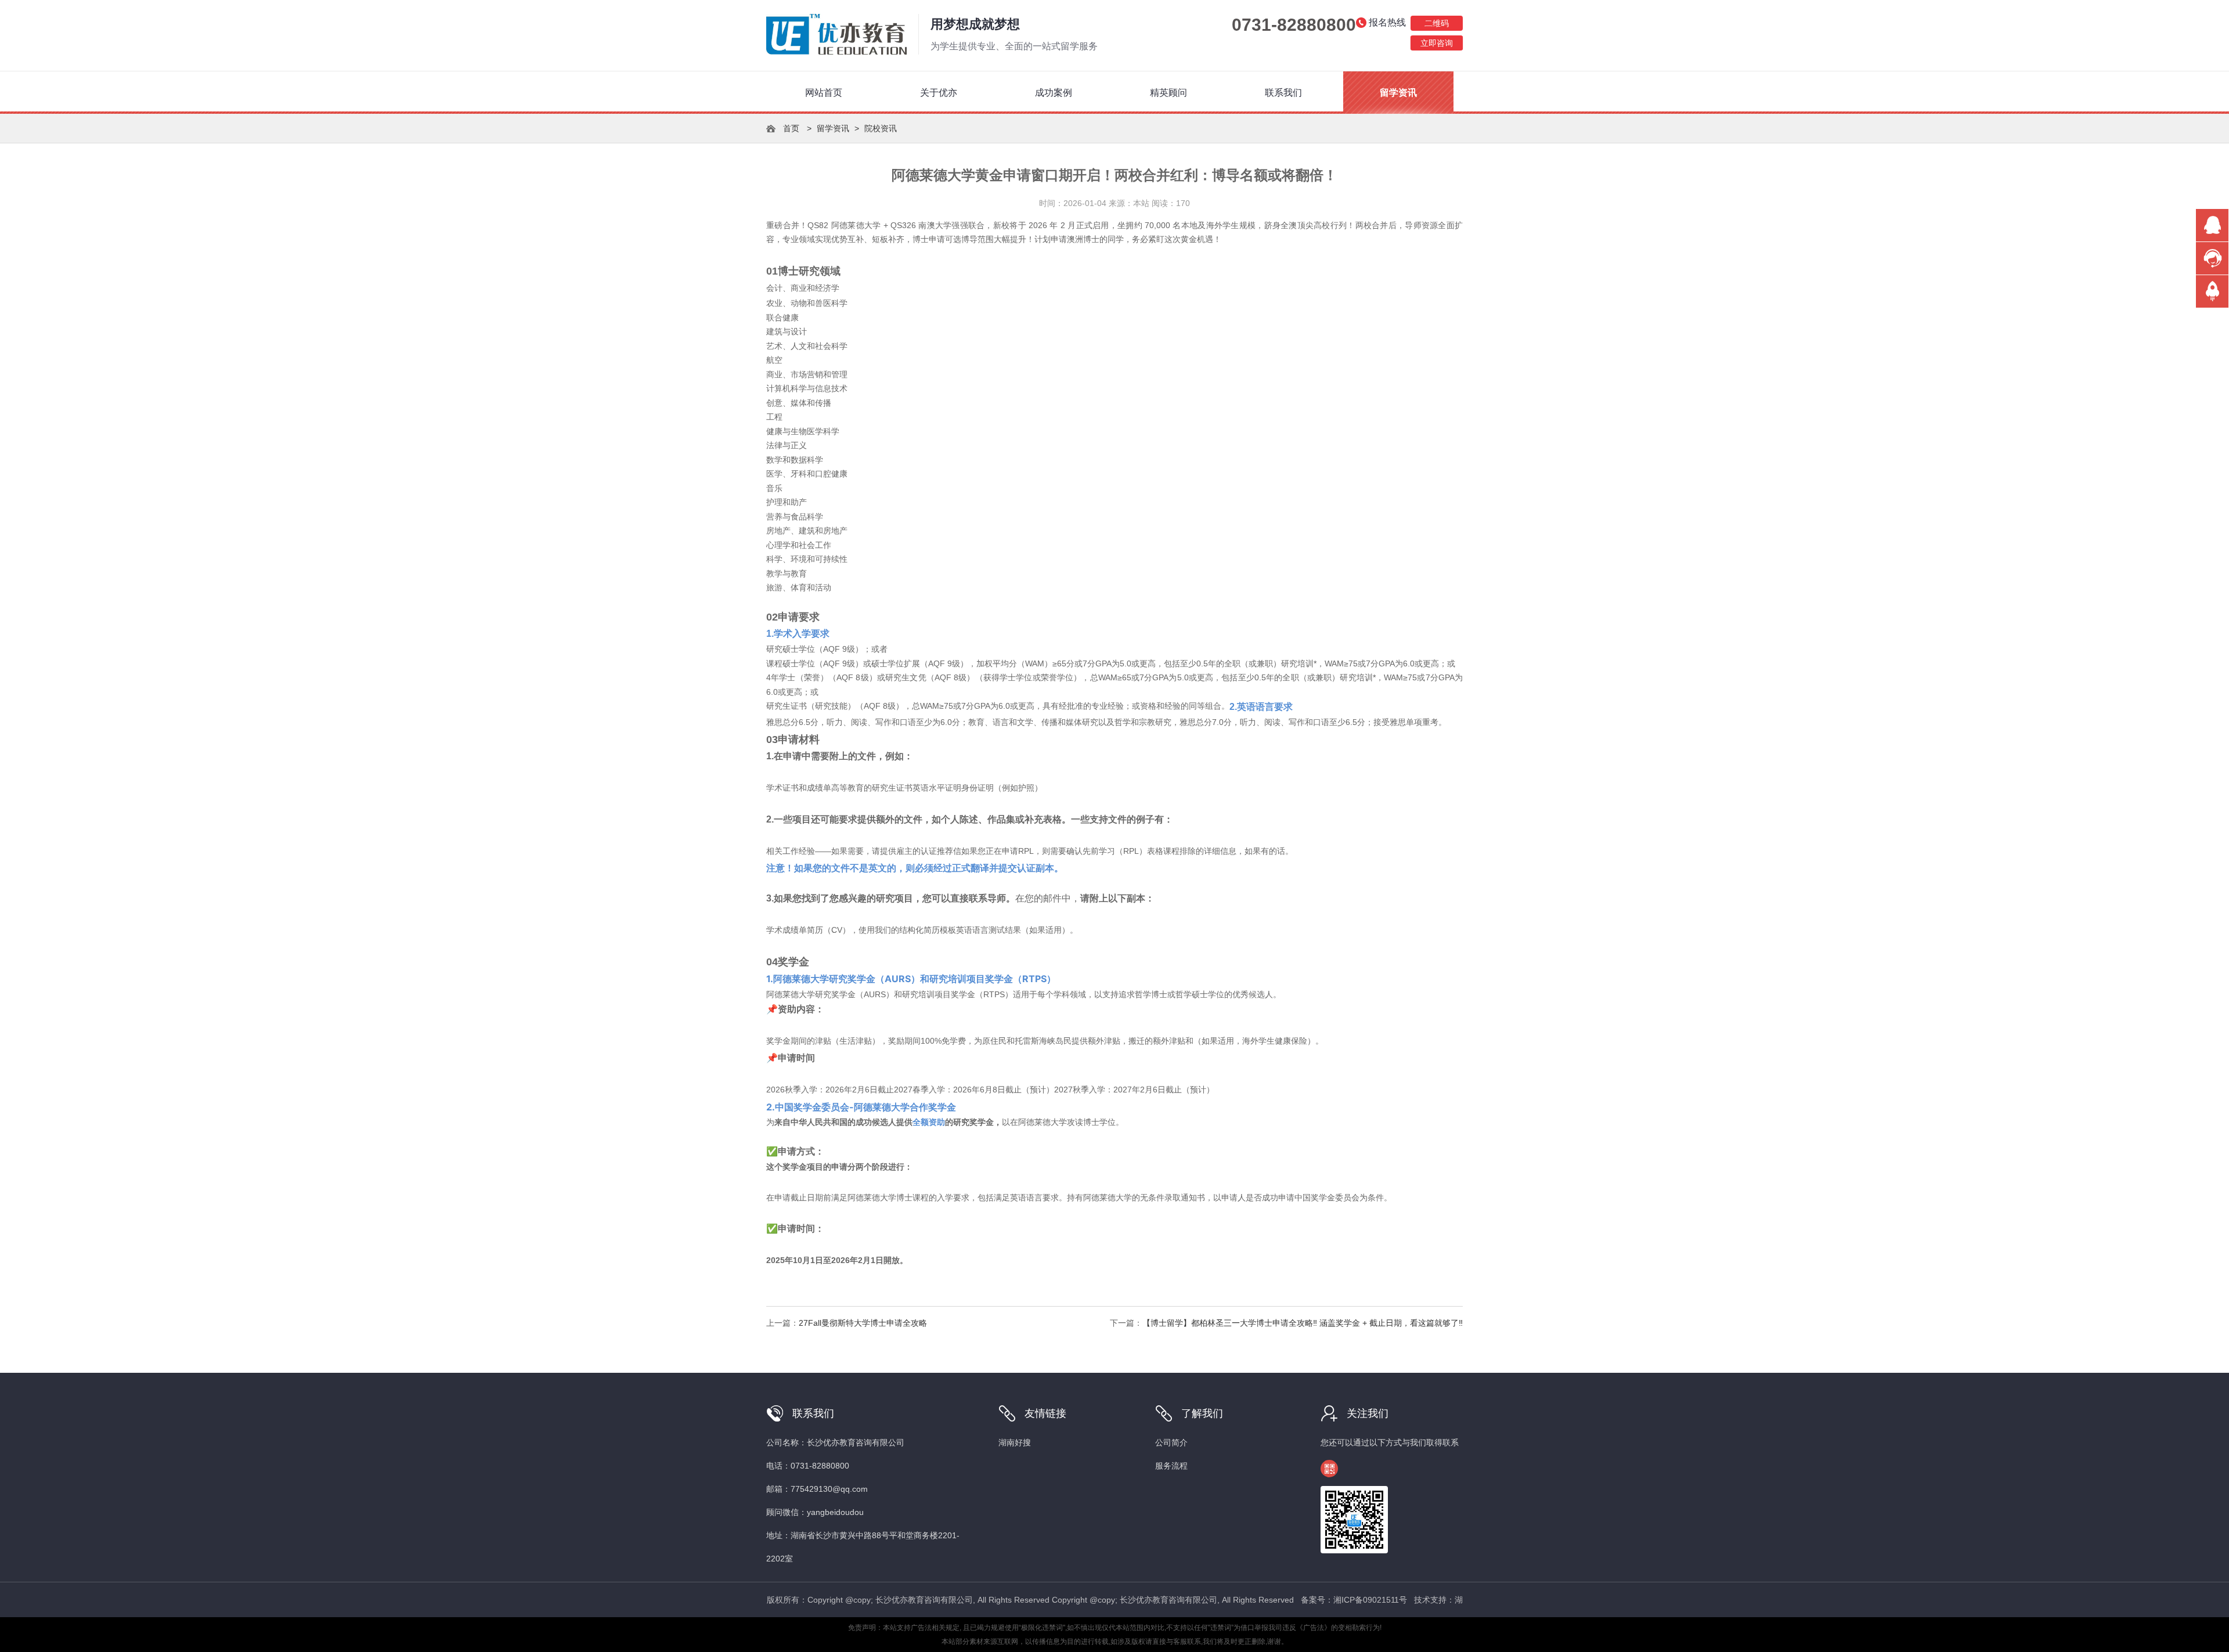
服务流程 (1171, 1466)
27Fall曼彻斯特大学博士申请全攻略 (863, 1323)
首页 (791, 128)
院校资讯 (881, 128)
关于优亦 (939, 93)
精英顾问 (1168, 93)
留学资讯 (1398, 93)
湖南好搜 (1015, 1442)
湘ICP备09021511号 (1370, 1600)
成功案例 (1054, 93)
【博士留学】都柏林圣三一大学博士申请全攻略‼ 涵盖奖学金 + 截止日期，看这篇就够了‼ (1303, 1323)
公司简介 (1171, 1442)
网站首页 (824, 93)
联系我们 (1283, 93)
